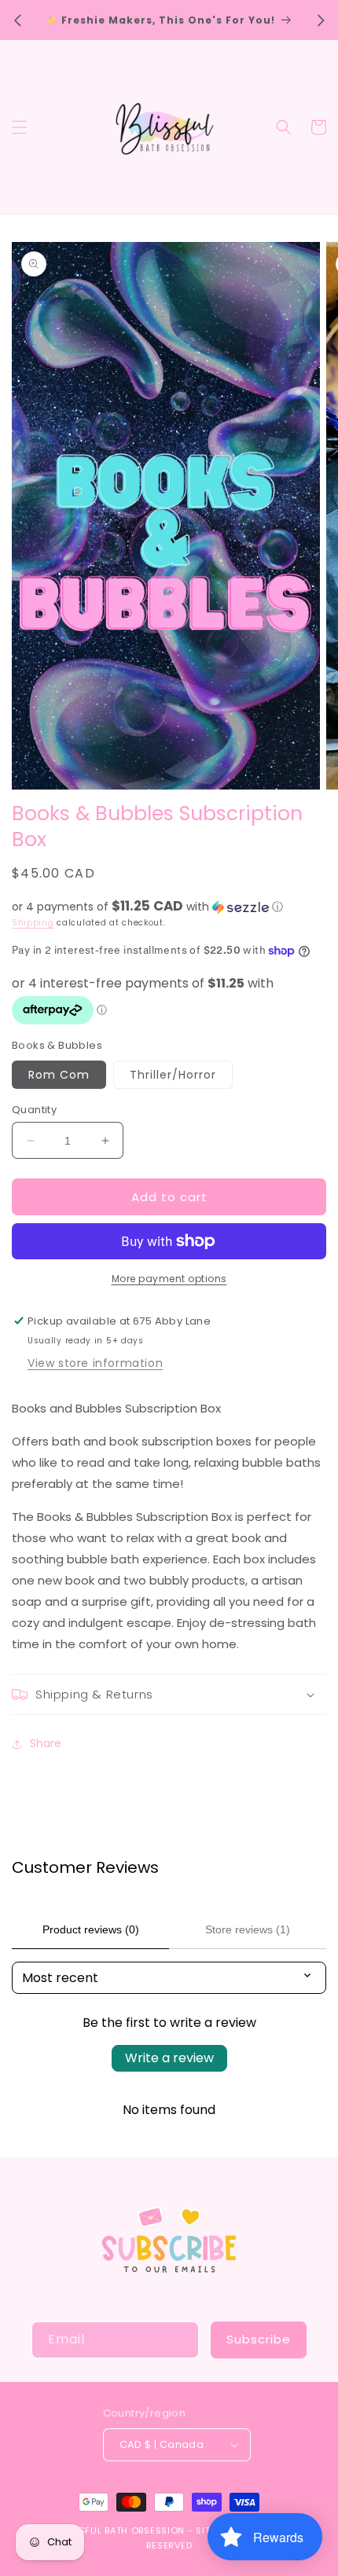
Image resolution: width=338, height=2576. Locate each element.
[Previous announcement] (17, 20)
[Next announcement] (321, 20)
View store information (95, 1363)
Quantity (34, 1110)
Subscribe (259, 2339)
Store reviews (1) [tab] (248, 1929)
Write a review (169, 2058)
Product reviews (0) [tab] (91, 1929)
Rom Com (59, 1075)
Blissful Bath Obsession (124, 2530)
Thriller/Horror (173, 1075)
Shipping (33, 923)
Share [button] (46, 1743)
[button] (20, 127)
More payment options (169, 1279)
